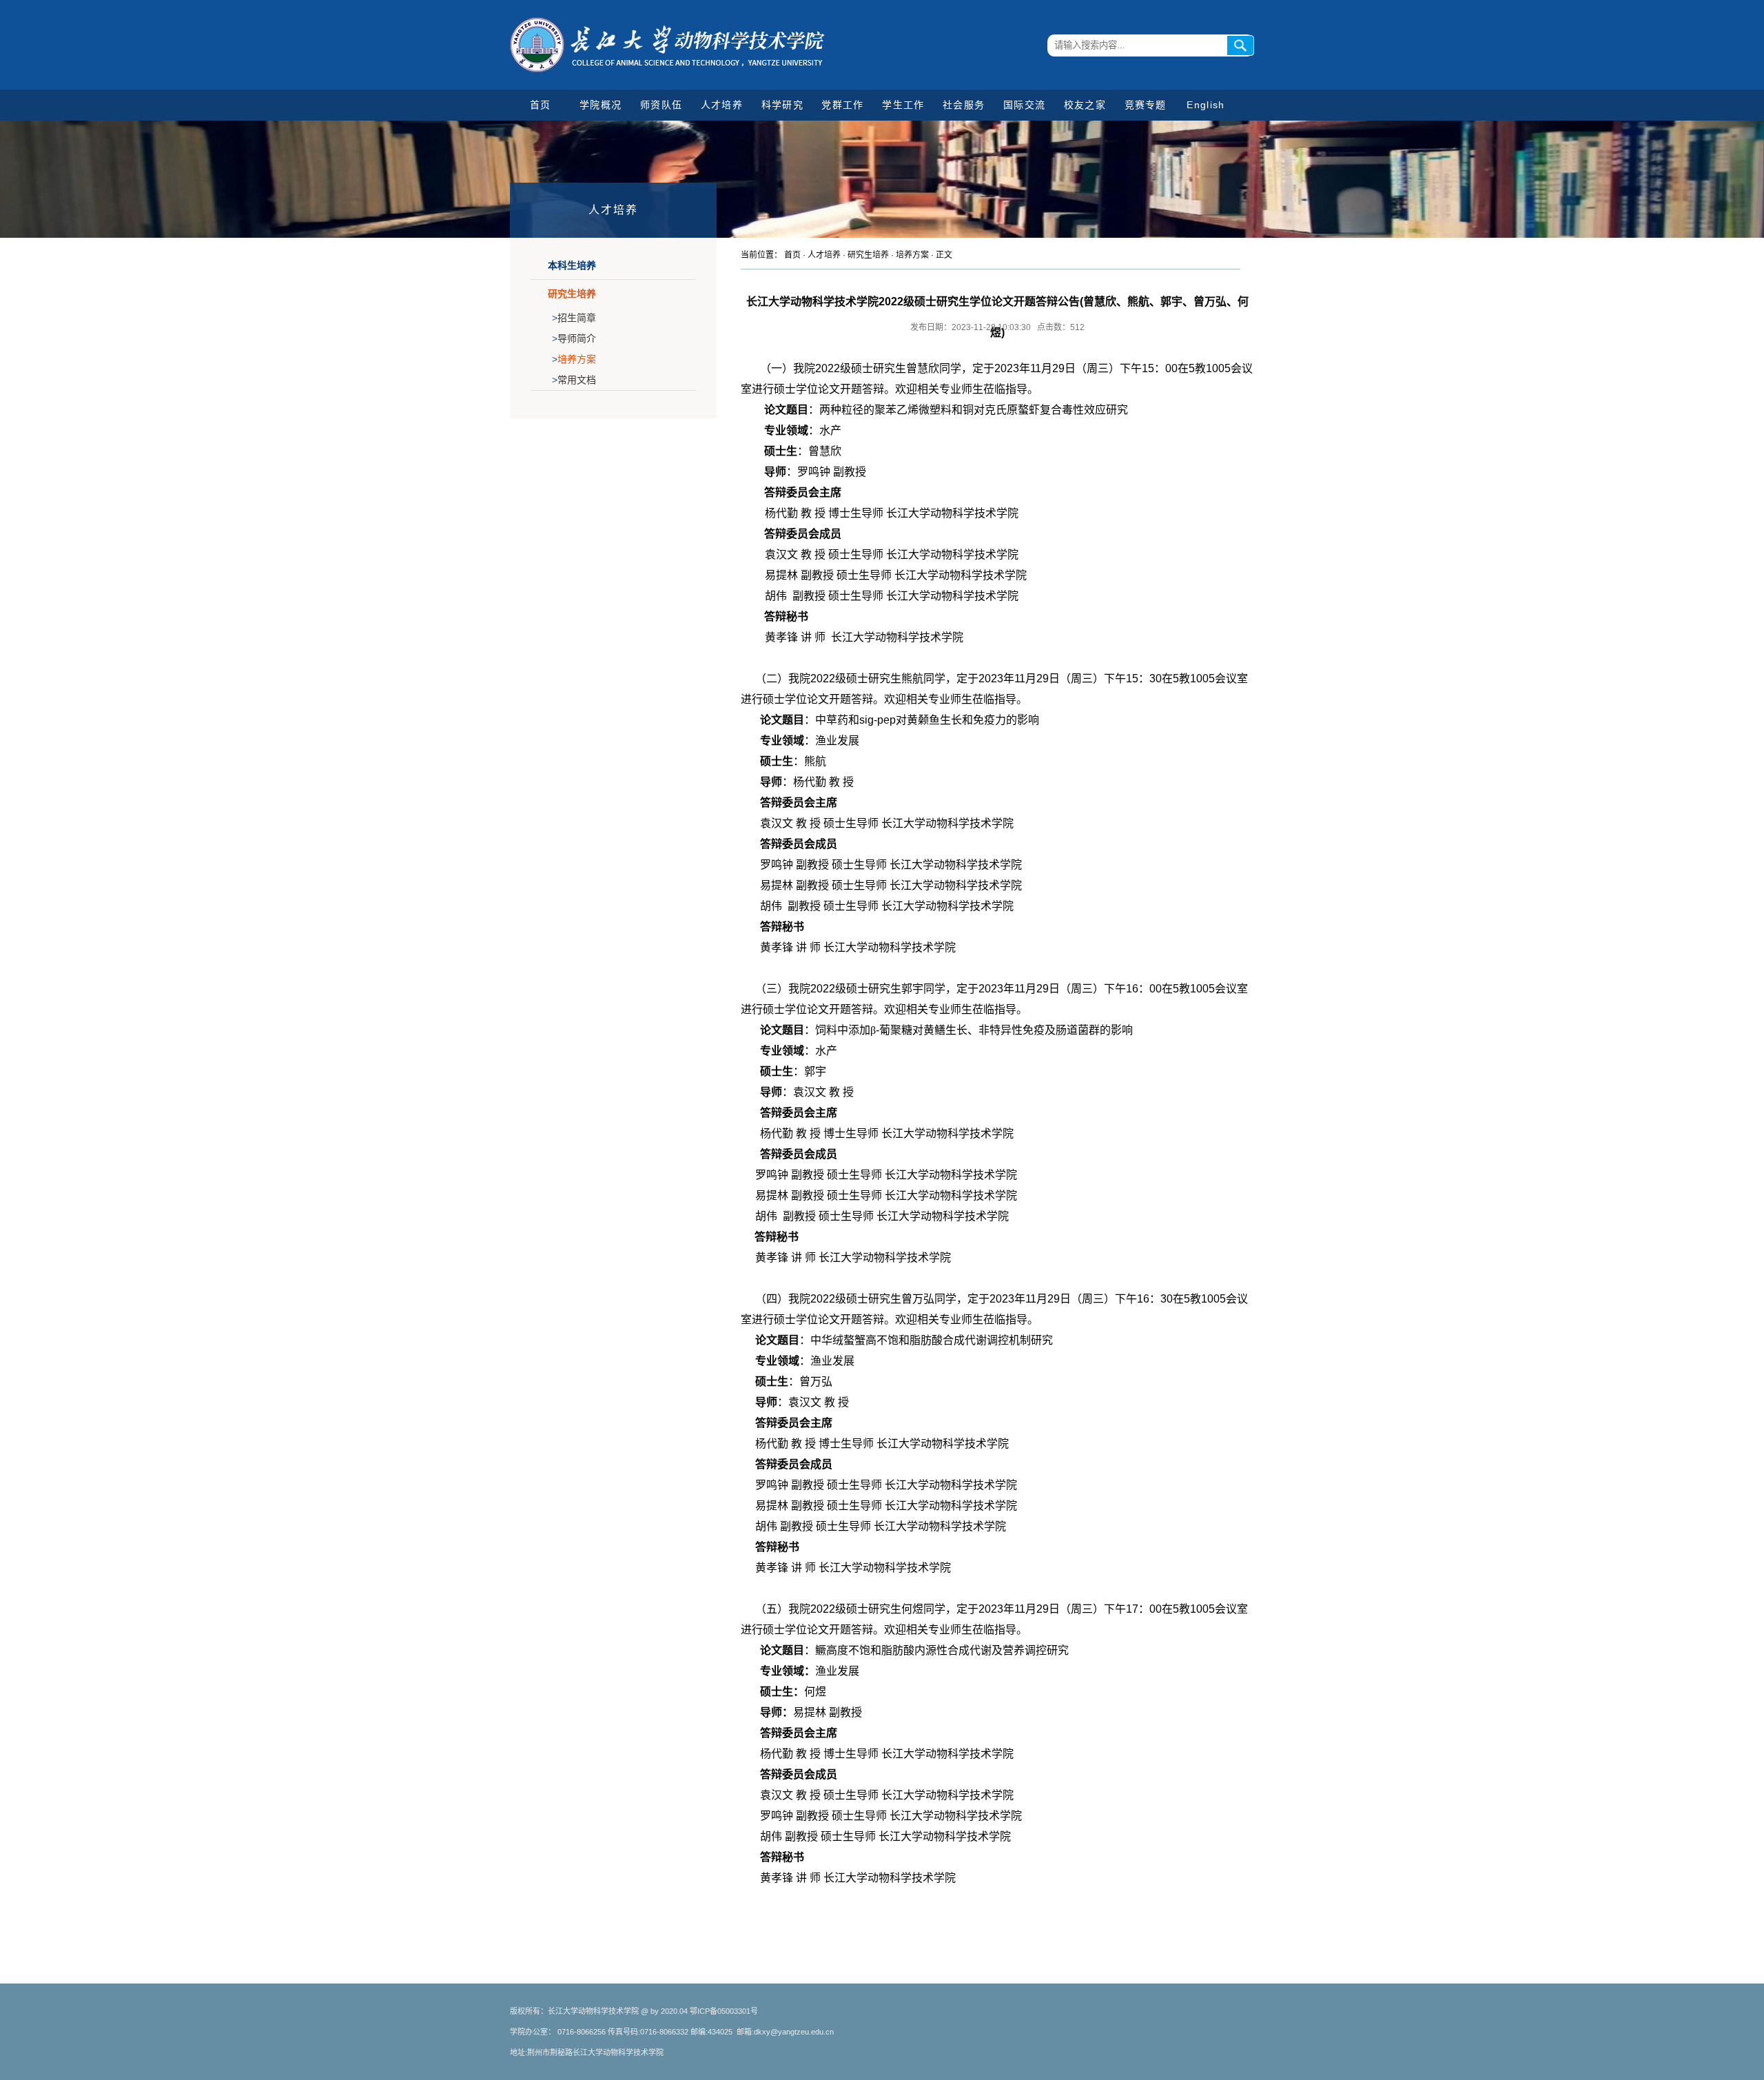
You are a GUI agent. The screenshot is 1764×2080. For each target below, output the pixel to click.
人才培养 (722, 105)
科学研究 (782, 105)
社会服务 (964, 105)
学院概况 (601, 105)
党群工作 (842, 105)
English (1206, 105)
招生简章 (574, 318)
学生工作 (903, 105)
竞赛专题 (1146, 105)
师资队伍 (661, 105)
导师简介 (574, 338)
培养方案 (574, 359)
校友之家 (1085, 105)
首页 (541, 105)
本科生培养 (572, 265)
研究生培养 (572, 294)
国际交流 (1024, 105)
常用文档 (574, 380)
